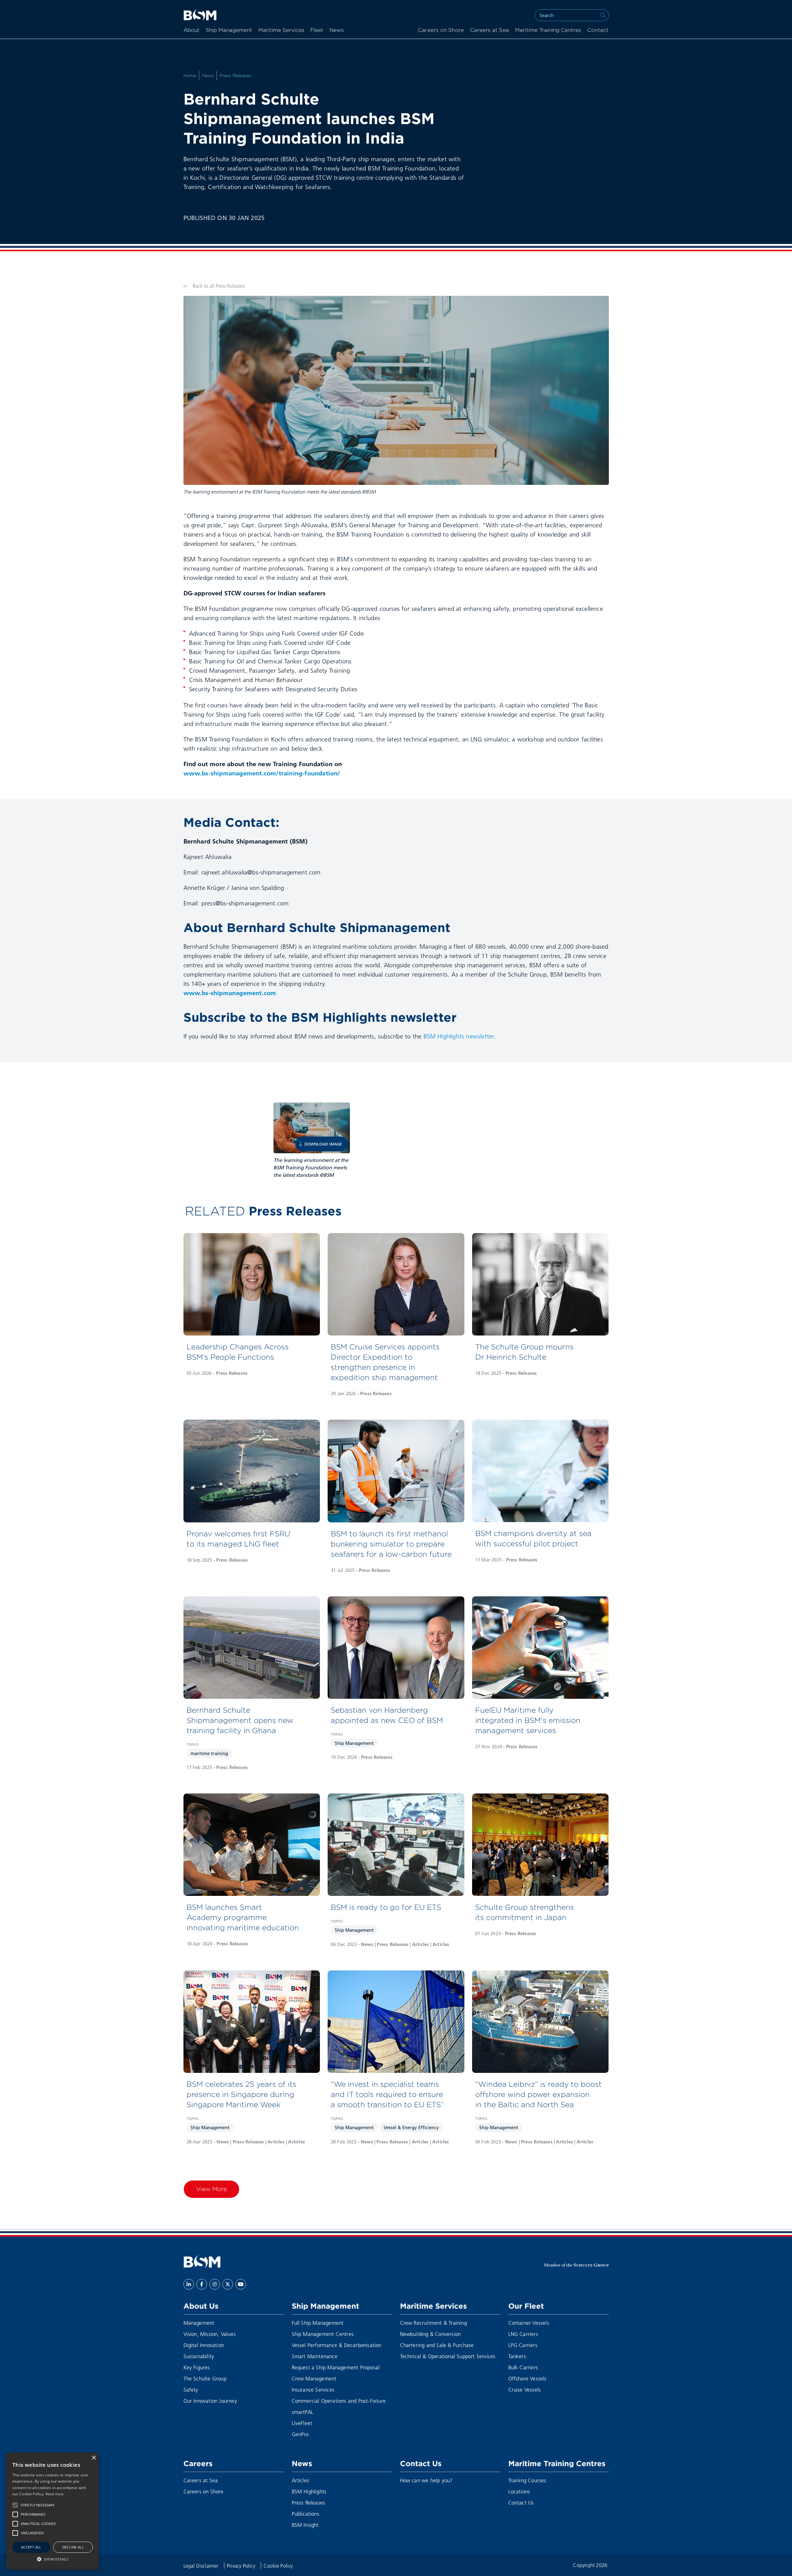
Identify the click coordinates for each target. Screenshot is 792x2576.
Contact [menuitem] (598, 30)
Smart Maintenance (315, 2356)
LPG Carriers (523, 2345)
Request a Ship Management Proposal (336, 2367)
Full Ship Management (318, 2323)
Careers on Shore (204, 2491)
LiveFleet (302, 2423)
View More (211, 2189)
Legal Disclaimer (202, 2566)
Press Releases (236, 76)
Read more (55, 2494)
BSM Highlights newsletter (459, 1036)
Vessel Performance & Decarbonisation (337, 2345)
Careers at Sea (201, 2480)
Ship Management (229, 30)
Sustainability (199, 2356)
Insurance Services (313, 2390)
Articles (301, 2480)
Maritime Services (281, 30)
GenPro (300, 2434)
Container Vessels (529, 2323)
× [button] (94, 2458)
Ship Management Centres (323, 2334)
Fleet (317, 30)
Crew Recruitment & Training (433, 2323)
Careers (198, 2463)
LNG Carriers (523, 2334)
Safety (191, 2390)
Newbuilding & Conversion (430, 2334)
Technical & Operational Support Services (448, 2356)
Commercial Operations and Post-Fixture (339, 2401)
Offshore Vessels (527, 2378)
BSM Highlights (309, 2491)
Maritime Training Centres (548, 30)
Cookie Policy (278, 2566)
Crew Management (314, 2378)
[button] (15, 2505)
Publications (306, 2514)
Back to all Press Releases (218, 286)
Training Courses (527, 2480)
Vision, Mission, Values (210, 2334)
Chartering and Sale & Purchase (437, 2345)
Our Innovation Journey (210, 2401)
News (337, 30)
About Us (201, 2306)
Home (190, 76)
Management (199, 2323)
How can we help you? (426, 2480)
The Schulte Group (205, 2378)
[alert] (53, 2511)
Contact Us (421, 2463)
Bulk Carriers (523, 2367)
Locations (519, 2491)
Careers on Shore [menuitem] (441, 30)
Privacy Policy (242, 2566)
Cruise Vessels (525, 2390)
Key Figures (197, 2367)
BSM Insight (305, 2525)
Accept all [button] (31, 2547)
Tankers (517, 2356)
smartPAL (303, 2412)
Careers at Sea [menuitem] (489, 30)
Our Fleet (526, 2306)
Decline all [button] (73, 2547)
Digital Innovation (204, 2345)
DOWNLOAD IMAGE (323, 1144)
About (192, 30)
